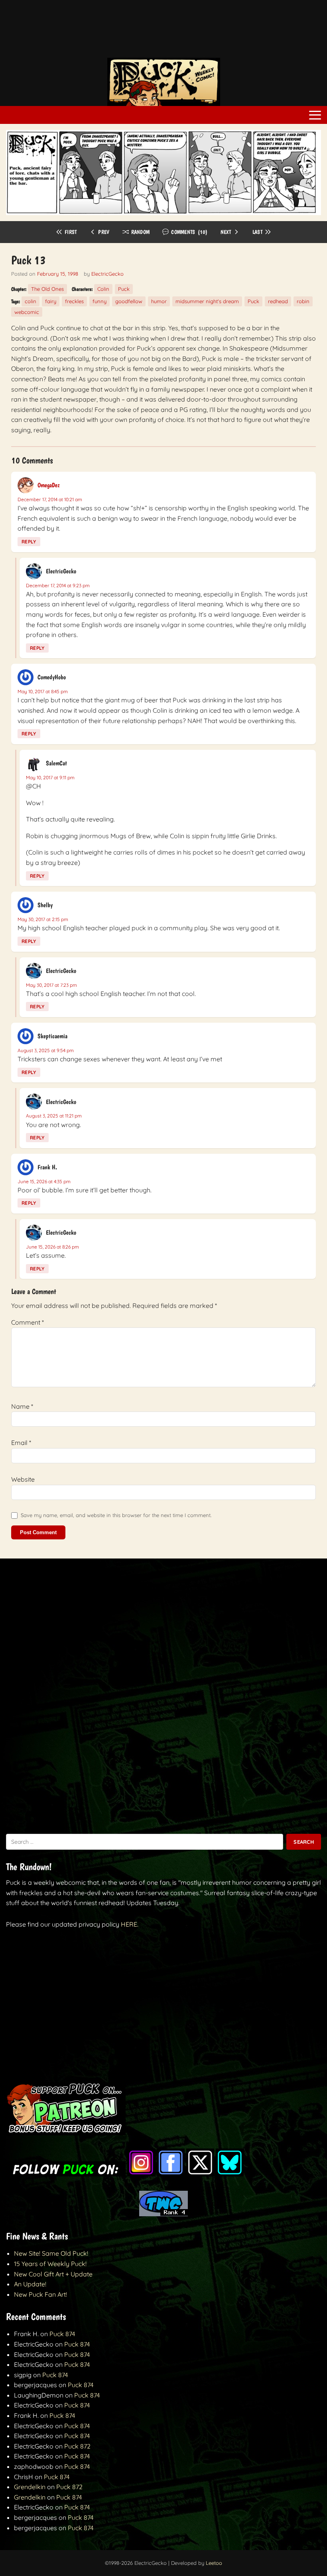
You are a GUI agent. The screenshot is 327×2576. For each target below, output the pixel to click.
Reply (29, 542)
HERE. (130, 1924)
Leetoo (214, 2563)
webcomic (27, 312)
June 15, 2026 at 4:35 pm (44, 1181)
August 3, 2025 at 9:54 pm (46, 1050)
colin (31, 301)
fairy (51, 301)
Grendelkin (30, 2487)
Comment (28, 1322)
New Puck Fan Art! (40, 2294)
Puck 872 (77, 2446)
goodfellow (129, 301)
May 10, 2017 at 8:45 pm (43, 691)
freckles (74, 301)
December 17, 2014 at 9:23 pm (58, 585)
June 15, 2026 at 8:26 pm (52, 1247)
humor (159, 301)
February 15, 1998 (58, 274)
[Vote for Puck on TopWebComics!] (163, 2214)
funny (99, 301)
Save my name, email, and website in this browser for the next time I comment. (116, 1515)
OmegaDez (49, 485)
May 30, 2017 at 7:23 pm (51, 985)
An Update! (30, 2284)
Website (23, 1479)
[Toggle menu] (315, 115)
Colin (103, 289)
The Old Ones (47, 289)
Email (21, 1443)
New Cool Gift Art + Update (53, 2274)
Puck (124, 289)
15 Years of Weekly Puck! (50, 2264)
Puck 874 (62, 2334)
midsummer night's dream (207, 301)
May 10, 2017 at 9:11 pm (50, 777)
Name (22, 1406)
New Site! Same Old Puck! (51, 2253)
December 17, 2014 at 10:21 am (50, 499)
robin (303, 301)
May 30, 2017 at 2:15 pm (43, 919)
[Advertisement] (163, 33)
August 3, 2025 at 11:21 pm (54, 1116)
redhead (278, 301)
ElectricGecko (107, 274)
